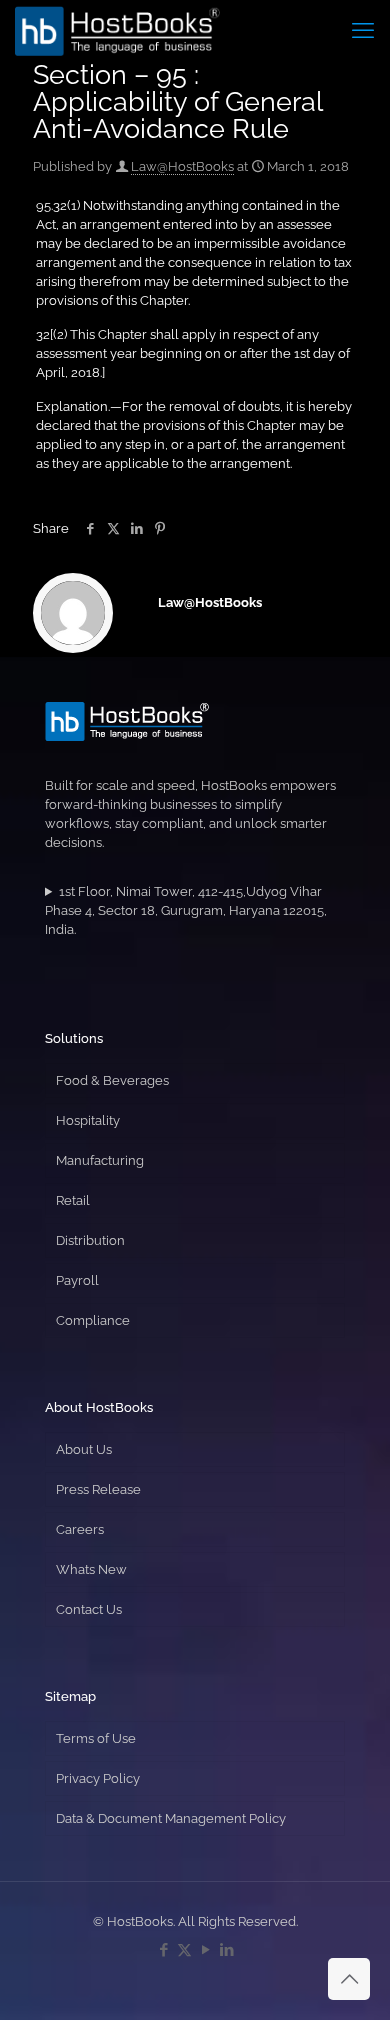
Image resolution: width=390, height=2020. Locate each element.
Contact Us (89, 1609)
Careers (80, 1529)
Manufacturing (100, 1160)
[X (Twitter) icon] (184, 1950)
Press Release (98, 1489)
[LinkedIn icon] (226, 1950)
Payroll (77, 1280)
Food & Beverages (112, 1080)
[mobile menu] (363, 30)
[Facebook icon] (163, 1950)
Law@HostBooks (182, 166)
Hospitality (88, 1120)
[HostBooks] (117, 30)
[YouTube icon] (205, 1950)
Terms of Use (96, 1738)
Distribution (90, 1240)
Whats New (91, 1569)
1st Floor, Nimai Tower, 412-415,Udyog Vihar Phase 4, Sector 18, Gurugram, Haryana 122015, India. (186, 910)
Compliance (93, 1320)
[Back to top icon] (349, 1979)
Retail (73, 1200)
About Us (84, 1449)
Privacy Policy (98, 1778)
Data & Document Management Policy (171, 1818)
